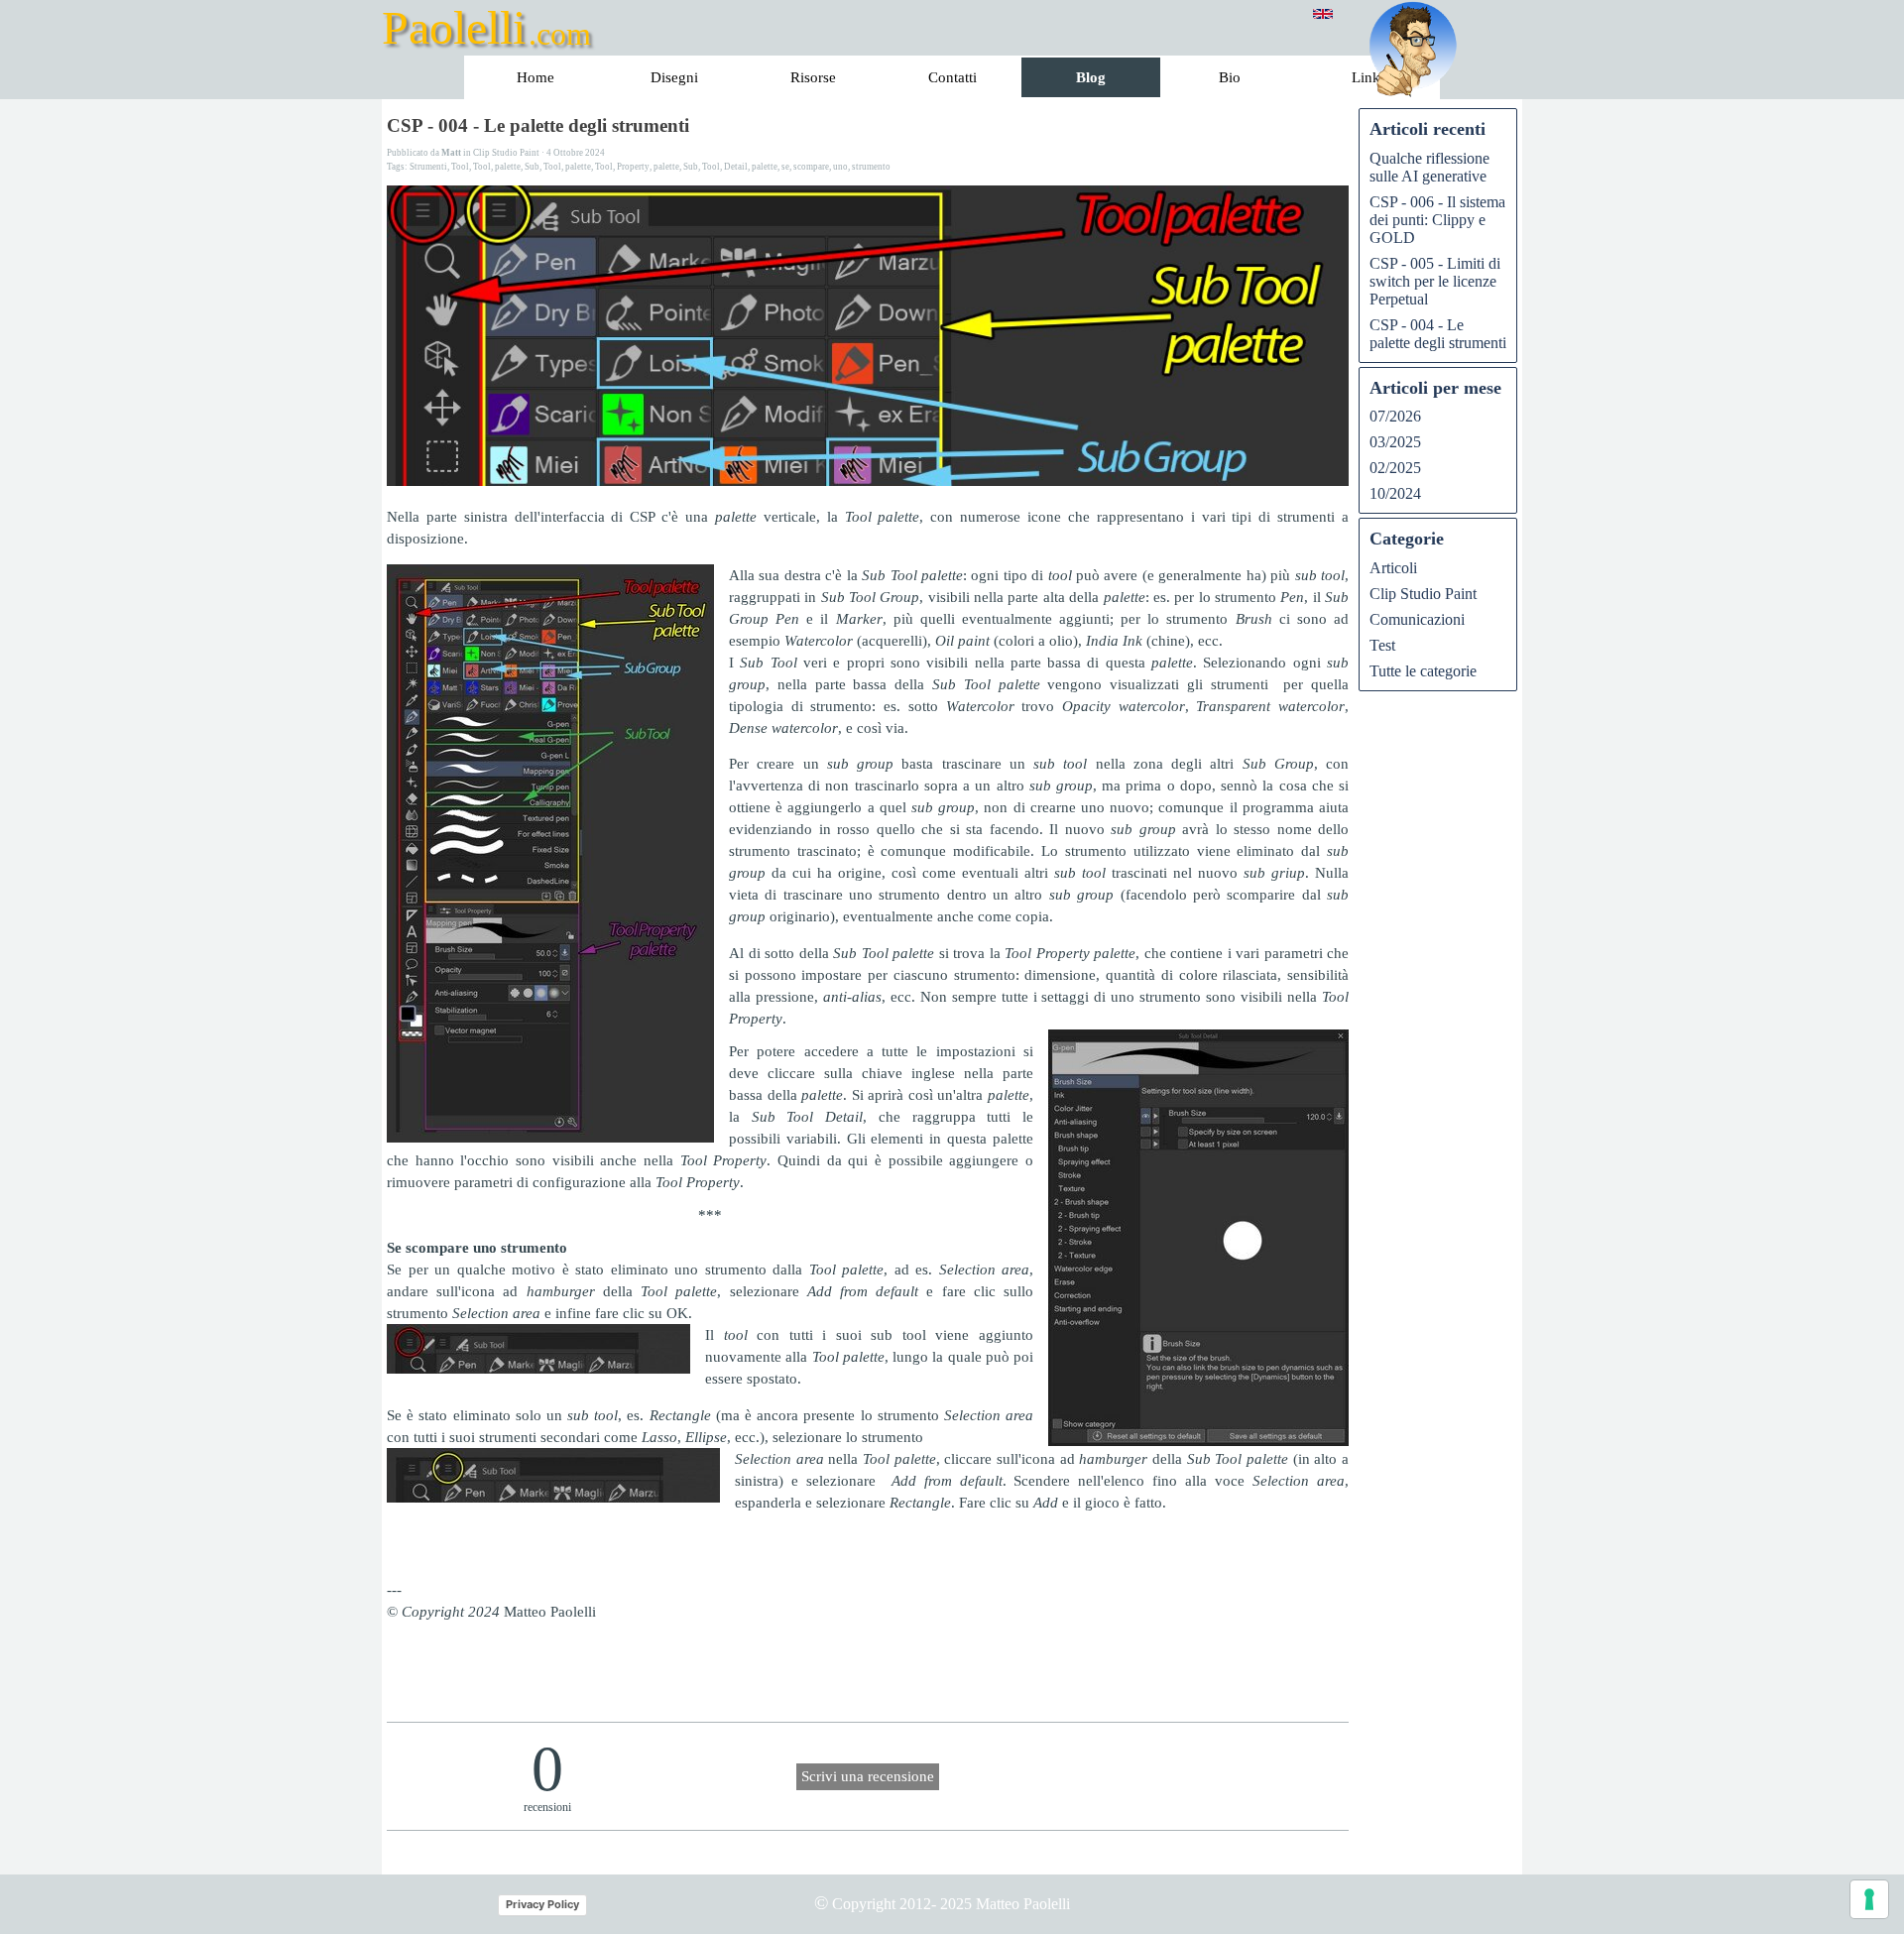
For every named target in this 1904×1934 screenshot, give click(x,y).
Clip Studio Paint (1423, 594)
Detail (736, 167)
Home (535, 77)
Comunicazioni (1417, 619)
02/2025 (1395, 468)
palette (508, 167)
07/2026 (1395, 416)
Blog (1091, 77)
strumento (871, 167)
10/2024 (1395, 493)
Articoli (1393, 568)
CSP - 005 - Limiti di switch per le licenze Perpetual (1435, 281)
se (785, 167)
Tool (460, 167)
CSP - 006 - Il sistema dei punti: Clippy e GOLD (1437, 220)
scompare (811, 167)
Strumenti (428, 167)
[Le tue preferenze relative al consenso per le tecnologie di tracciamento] (1869, 1899)
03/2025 (1395, 442)
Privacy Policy (542, 1904)
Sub (532, 167)
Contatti (952, 77)
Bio (1230, 77)
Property (633, 167)
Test (1382, 645)
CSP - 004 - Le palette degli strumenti (1438, 334)
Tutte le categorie (1423, 671)
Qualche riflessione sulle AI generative (1429, 167)
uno (840, 167)
